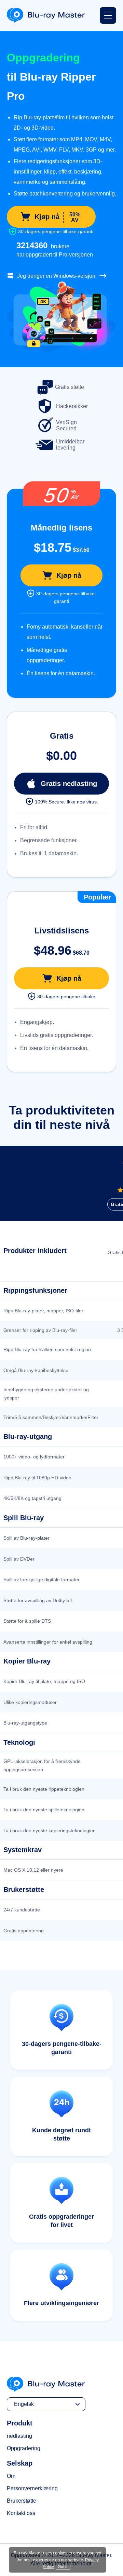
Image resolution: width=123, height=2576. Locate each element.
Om (11, 2476)
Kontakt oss (21, 2513)
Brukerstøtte (22, 2501)
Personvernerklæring (32, 2488)
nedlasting (19, 2436)
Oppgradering (24, 2448)
